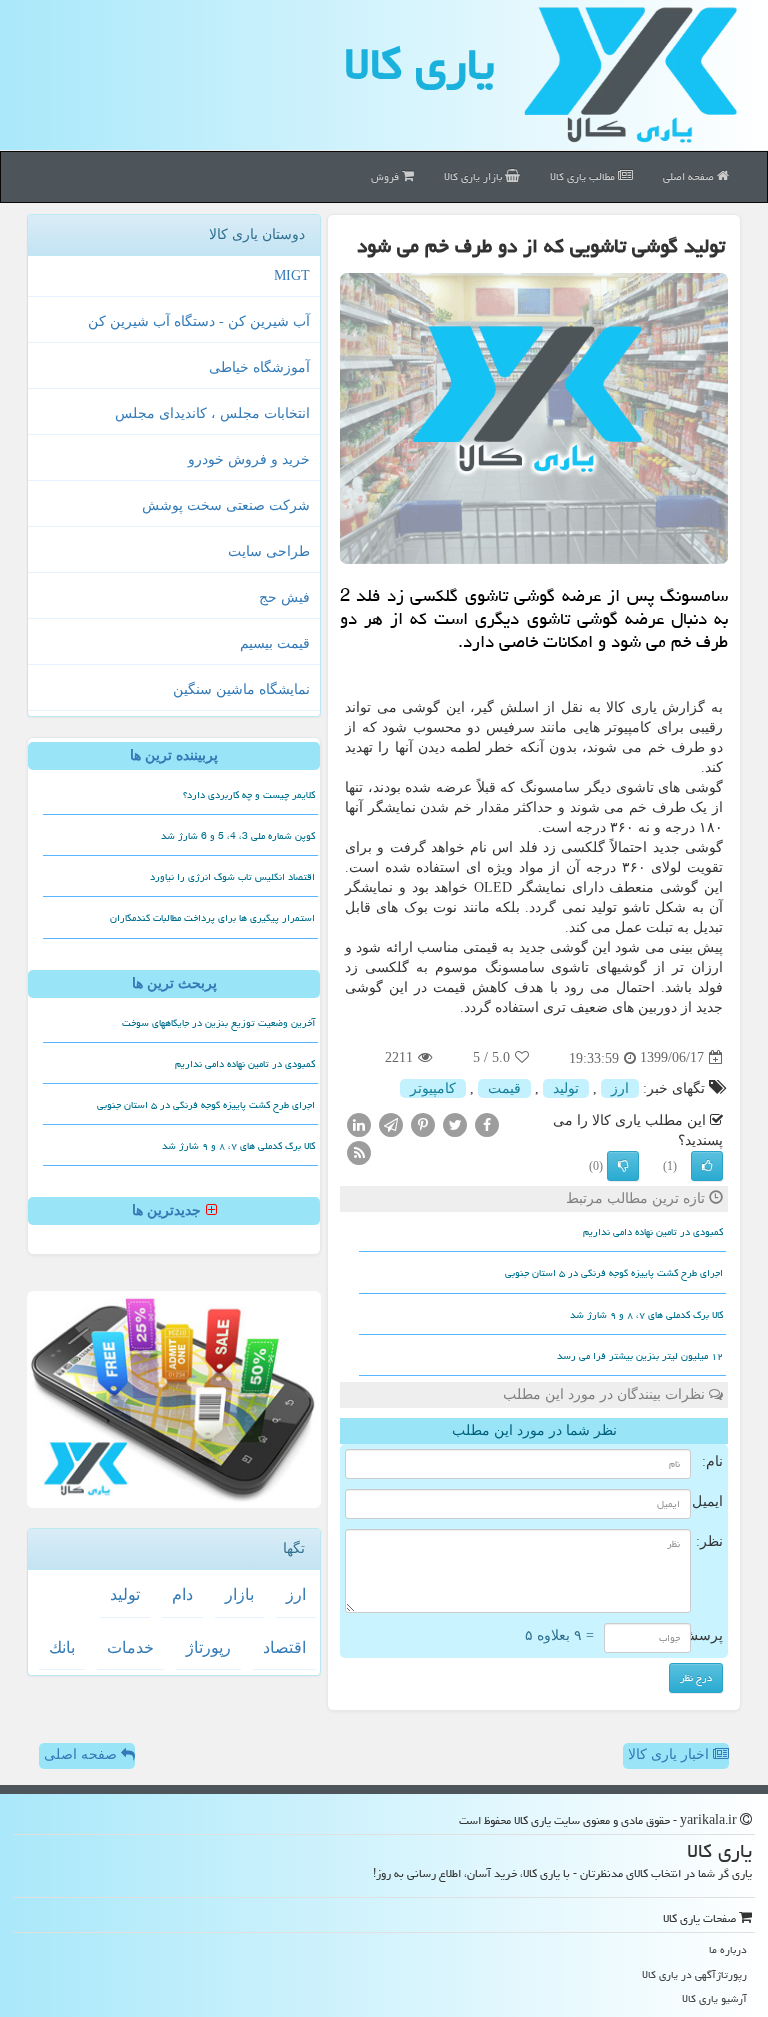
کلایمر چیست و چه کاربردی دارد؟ (249, 795)
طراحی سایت (269, 551)
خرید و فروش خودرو (249, 459)
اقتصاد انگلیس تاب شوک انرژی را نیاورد (232, 877)
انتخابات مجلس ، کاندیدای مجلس (212, 413)
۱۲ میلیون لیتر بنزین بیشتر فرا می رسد (640, 1356)
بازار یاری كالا (474, 176)
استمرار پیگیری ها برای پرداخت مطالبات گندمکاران (212, 918)
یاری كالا (419, 64)
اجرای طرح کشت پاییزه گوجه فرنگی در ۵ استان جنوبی (614, 1273)
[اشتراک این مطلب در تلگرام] (391, 1123)
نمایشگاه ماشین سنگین (241, 689)
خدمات (130, 1647)
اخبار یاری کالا (670, 1754)
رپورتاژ (208, 1647)
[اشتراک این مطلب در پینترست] (423, 1123)
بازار (239, 1594)
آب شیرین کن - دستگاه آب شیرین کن (199, 321)
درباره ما (728, 1949)
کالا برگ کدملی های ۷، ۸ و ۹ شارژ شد (646, 1315)
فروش (386, 176)
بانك (62, 1647)
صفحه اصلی (690, 176)
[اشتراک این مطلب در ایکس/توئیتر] (455, 1123)
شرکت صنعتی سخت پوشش (226, 505)
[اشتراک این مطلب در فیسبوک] (487, 1123)
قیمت (504, 1088)
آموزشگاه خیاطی (259, 367)
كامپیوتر (433, 1088)
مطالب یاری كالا (584, 176)
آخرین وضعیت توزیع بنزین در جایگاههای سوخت (218, 1023)
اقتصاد (284, 1647)
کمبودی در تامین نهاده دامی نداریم (653, 1232)
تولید (566, 1088)
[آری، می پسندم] (707, 1166)
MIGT (292, 275)
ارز (620, 1088)
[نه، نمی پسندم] (623, 1166)
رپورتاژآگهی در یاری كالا (694, 1974)
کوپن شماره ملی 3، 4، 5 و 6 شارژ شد (238, 836)
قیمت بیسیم (275, 643)
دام (182, 1594)
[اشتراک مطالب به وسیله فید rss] (359, 1151)
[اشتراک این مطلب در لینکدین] (359, 1123)
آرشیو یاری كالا (714, 1998)
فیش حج (284, 597)
